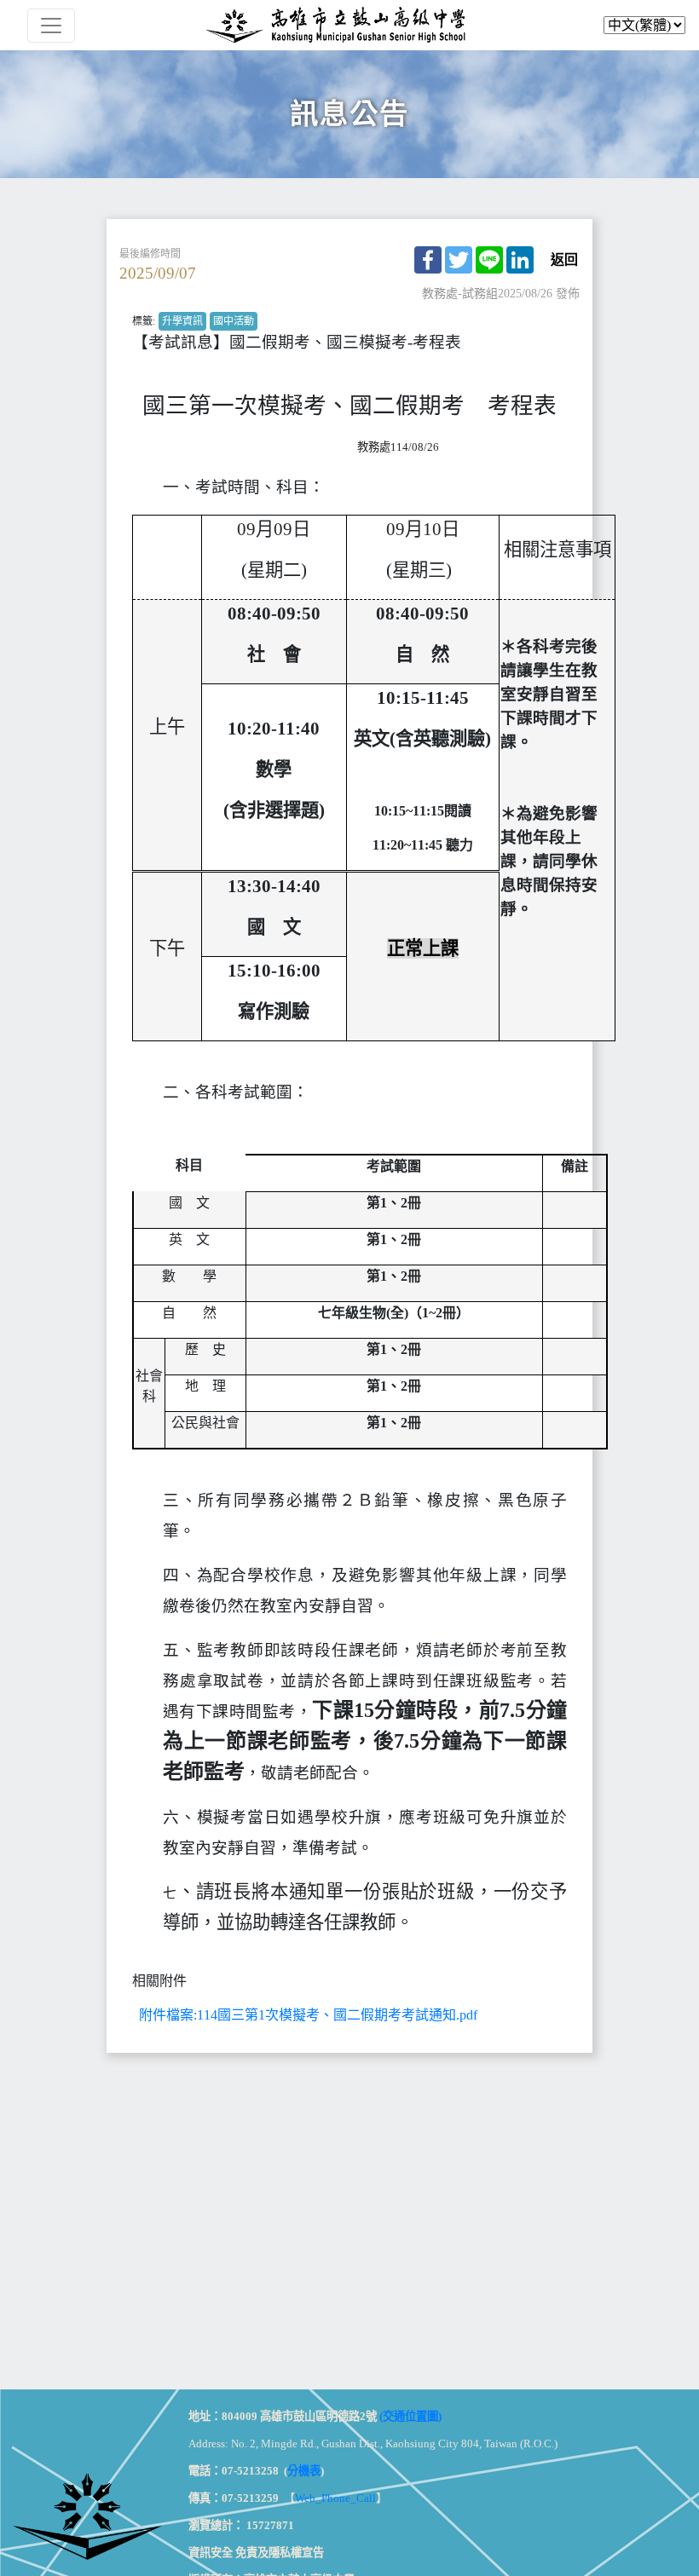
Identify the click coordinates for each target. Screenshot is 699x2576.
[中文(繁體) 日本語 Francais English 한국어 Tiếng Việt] (349, 25)
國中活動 (234, 321)
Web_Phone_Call (335, 2498)
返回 (564, 260)
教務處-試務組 (460, 294)
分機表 (304, 2471)
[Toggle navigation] (51, 26)
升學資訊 (182, 321)
